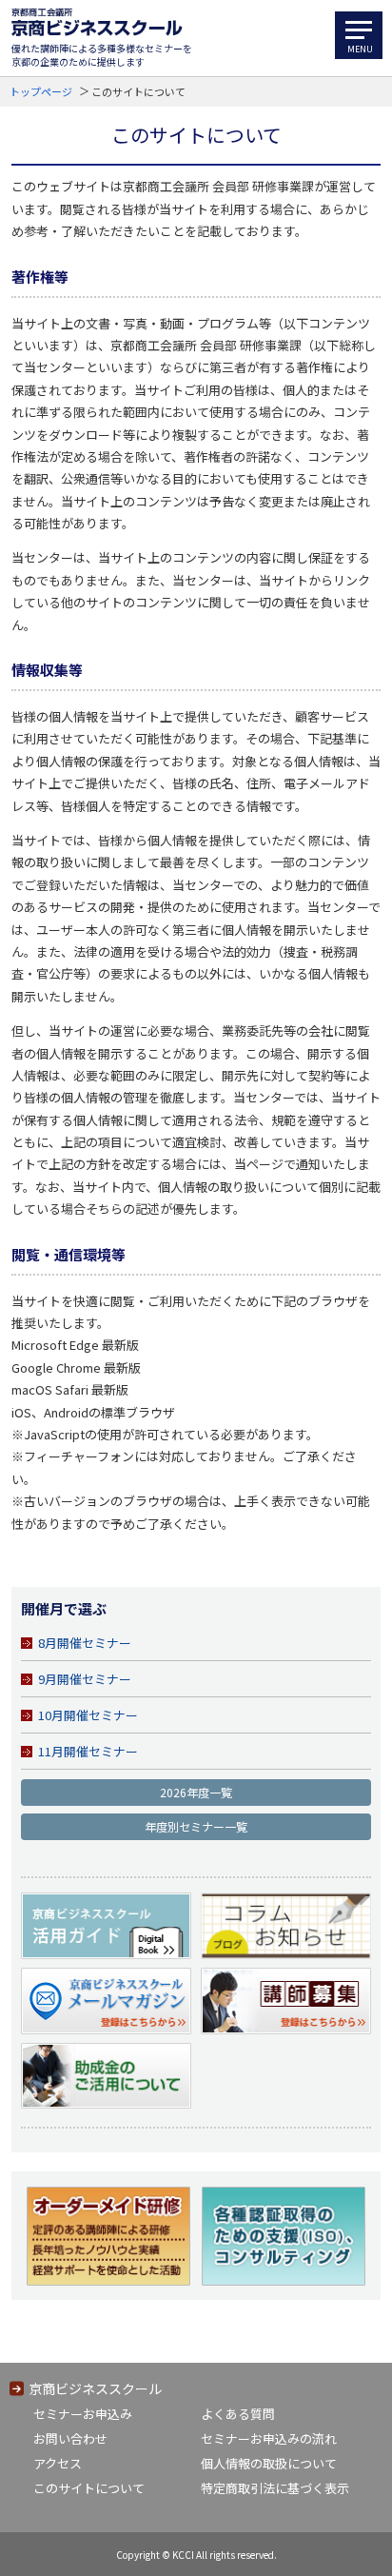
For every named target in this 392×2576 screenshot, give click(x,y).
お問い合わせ (70, 2438)
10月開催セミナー (88, 1715)
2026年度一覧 (196, 1792)
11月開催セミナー (88, 1751)
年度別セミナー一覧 (196, 1826)
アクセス (58, 2463)
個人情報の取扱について (269, 2463)
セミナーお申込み (83, 2414)
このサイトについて (89, 2488)
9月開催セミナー (85, 1679)
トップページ (41, 91)
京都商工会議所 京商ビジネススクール (97, 22)
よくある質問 (238, 2414)
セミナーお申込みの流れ (269, 2438)
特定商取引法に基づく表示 (275, 2488)
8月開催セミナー (85, 1643)
